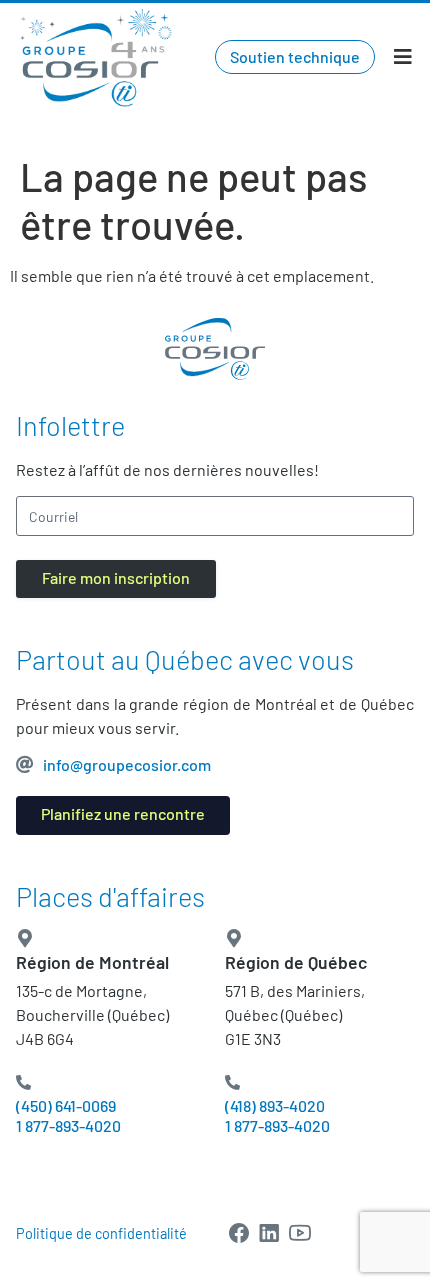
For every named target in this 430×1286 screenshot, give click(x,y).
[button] (402, 57)
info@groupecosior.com (127, 764)
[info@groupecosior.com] (25, 764)
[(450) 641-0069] (23, 1082)
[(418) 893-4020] (232, 1082)
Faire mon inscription (116, 577)
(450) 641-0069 (66, 1105)
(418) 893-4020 (275, 1105)
